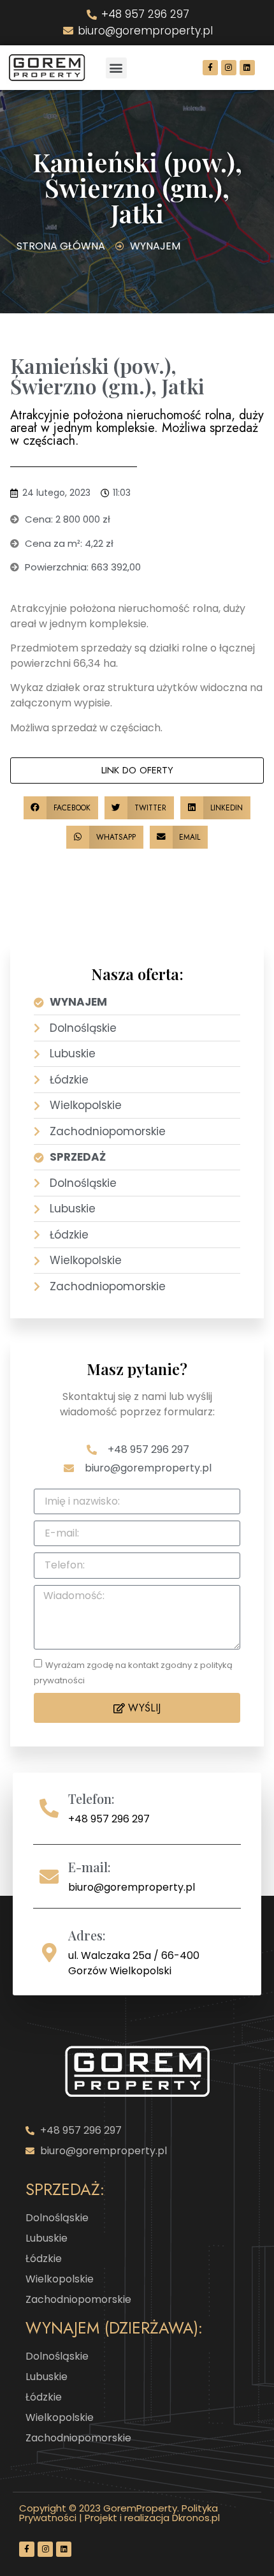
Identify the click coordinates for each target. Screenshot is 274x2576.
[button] (116, 68)
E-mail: (90, 1867)
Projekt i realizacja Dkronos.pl (152, 2518)
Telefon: (91, 1798)
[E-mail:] (49, 1877)
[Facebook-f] (210, 68)
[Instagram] (229, 68)
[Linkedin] (247, 68)
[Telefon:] (49, 1808)
